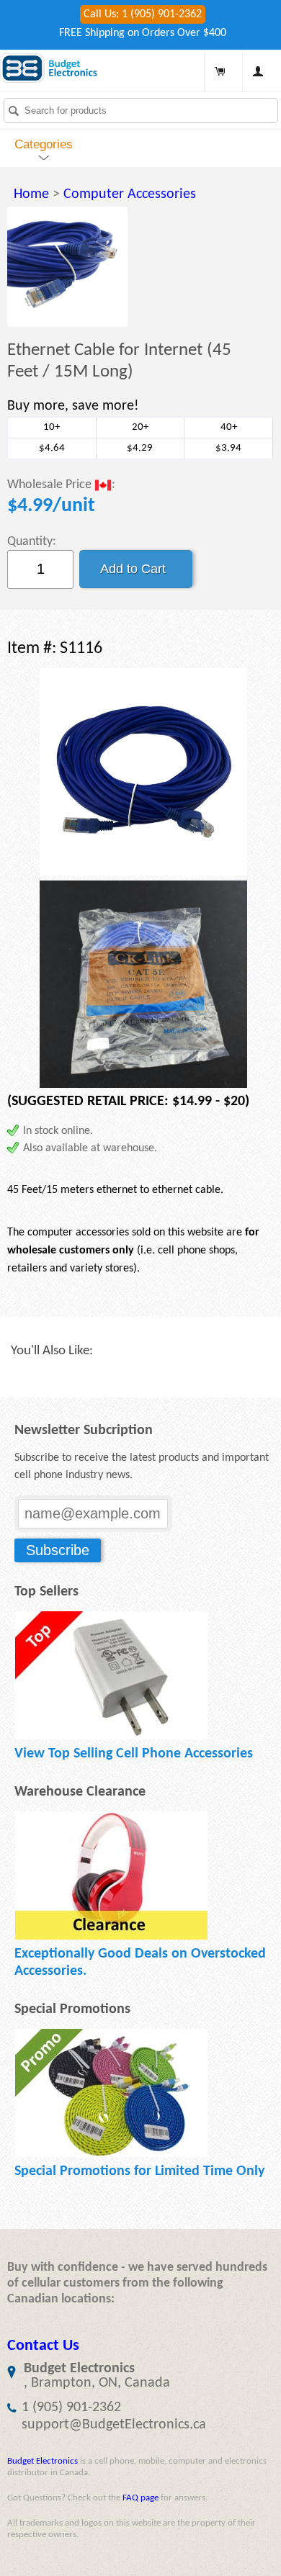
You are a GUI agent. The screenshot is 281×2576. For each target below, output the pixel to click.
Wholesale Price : (61, 485)
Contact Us (43, 2346)
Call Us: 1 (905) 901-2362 (143, 14)
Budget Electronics (43, 2461)
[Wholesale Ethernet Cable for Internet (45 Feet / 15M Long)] (67, 267)
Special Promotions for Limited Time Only (139, 2171)
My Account (258, 71)
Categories (44, 144)
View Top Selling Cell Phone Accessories (134, 1754)
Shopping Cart (220, 71)
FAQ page (140, 2498)
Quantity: (32, 542)
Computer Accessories (130, 194)
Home (31, 194)
